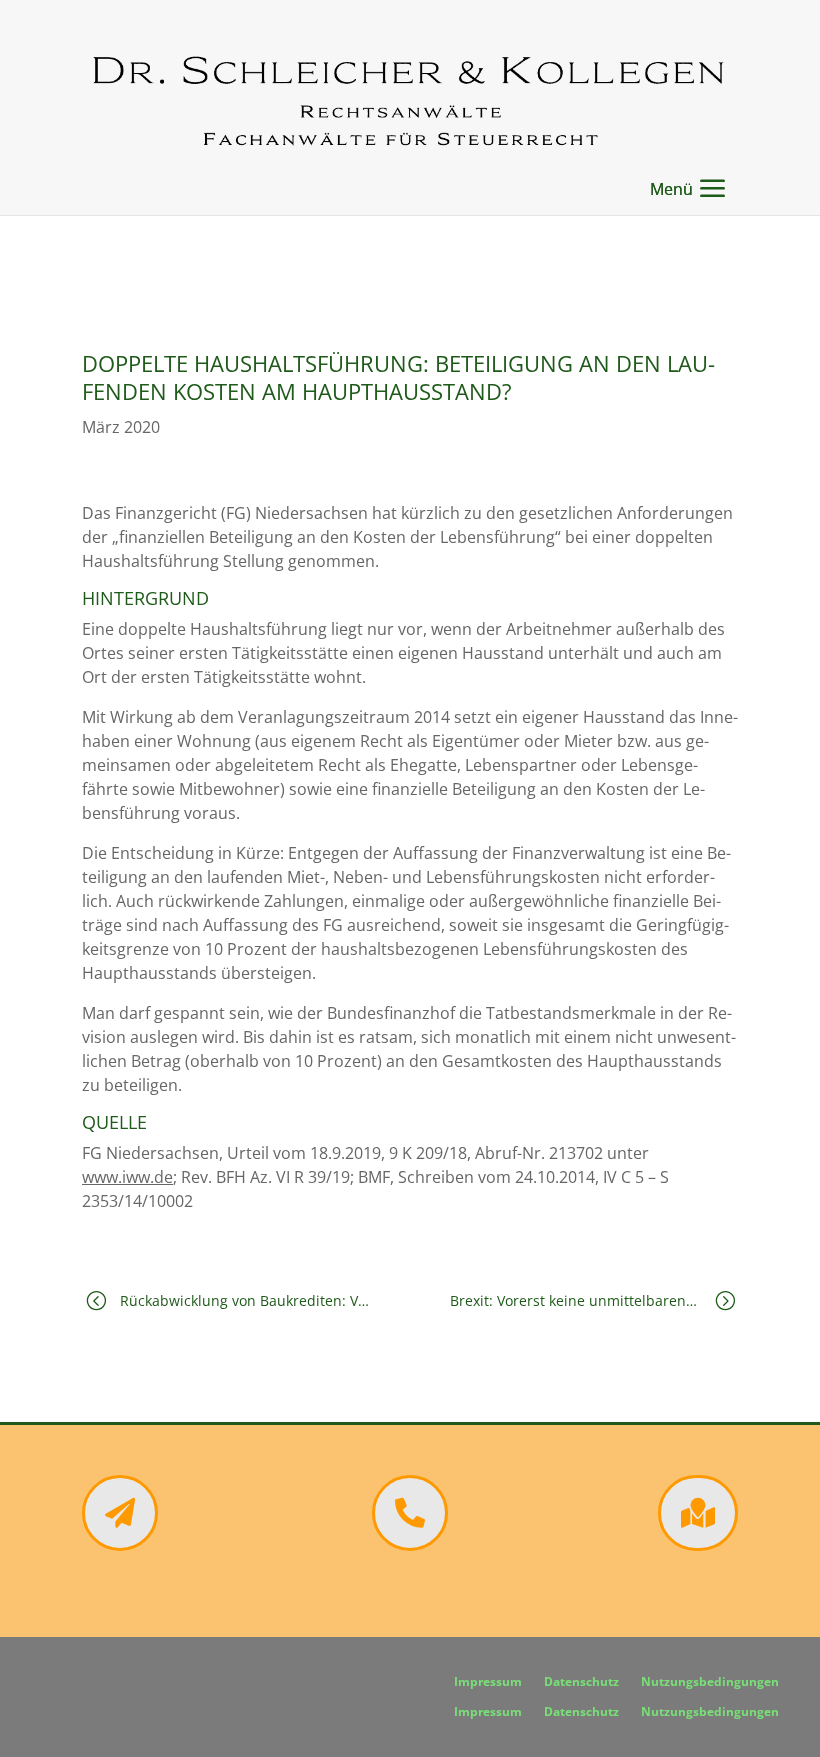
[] (120, 1545)
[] (698, 1545)
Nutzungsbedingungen (710, 1682)
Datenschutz (581, 1682)
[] (410, 1545)
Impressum (488, 1682)
